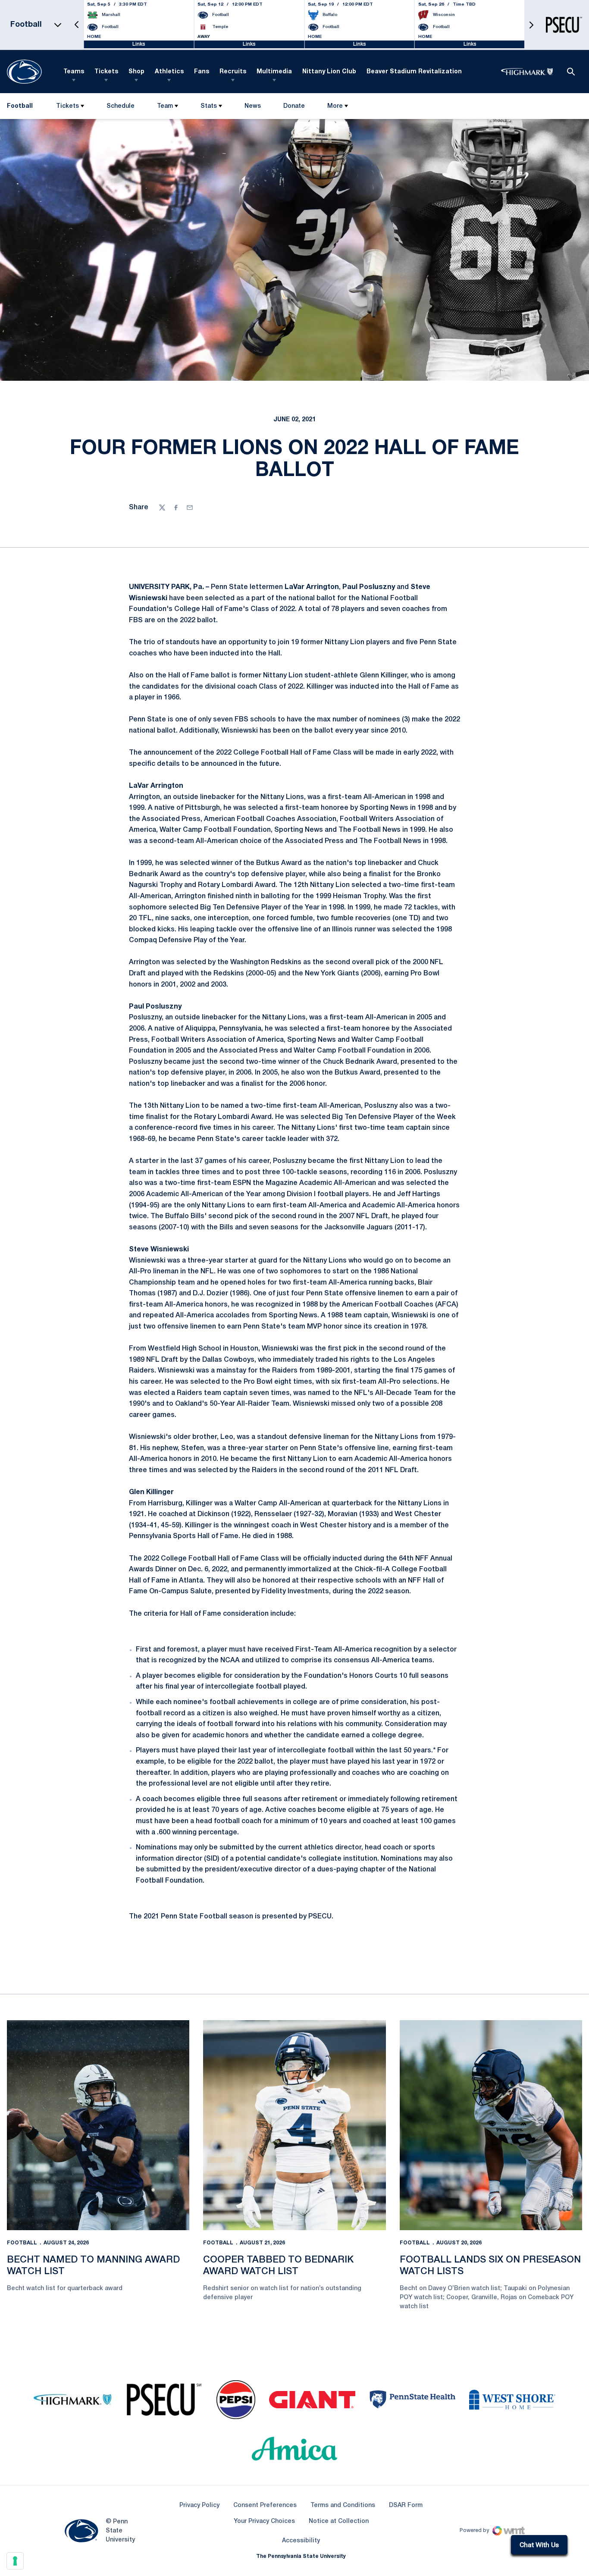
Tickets (106, 72)
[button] (77, 25)
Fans (202, 72)
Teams (74, 72)
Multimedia (274, 72)
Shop (136, 72)
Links (139, 44)
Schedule (121, 106)
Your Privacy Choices (264, 2521)
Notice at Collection (339, 2521)
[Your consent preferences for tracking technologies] (15, 2561)
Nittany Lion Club (329, 72)
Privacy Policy (199, 2505)
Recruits (233, 72)
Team (165, 106)
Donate (294, 108)
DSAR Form (406, 2505)
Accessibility (301, 2541)
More (335, 106)
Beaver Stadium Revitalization (414, 72)
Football (22, 2243)
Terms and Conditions (343, 2505)
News (253, 106)
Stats (209, 106)
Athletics (169, 72)
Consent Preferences (265, 2505)
